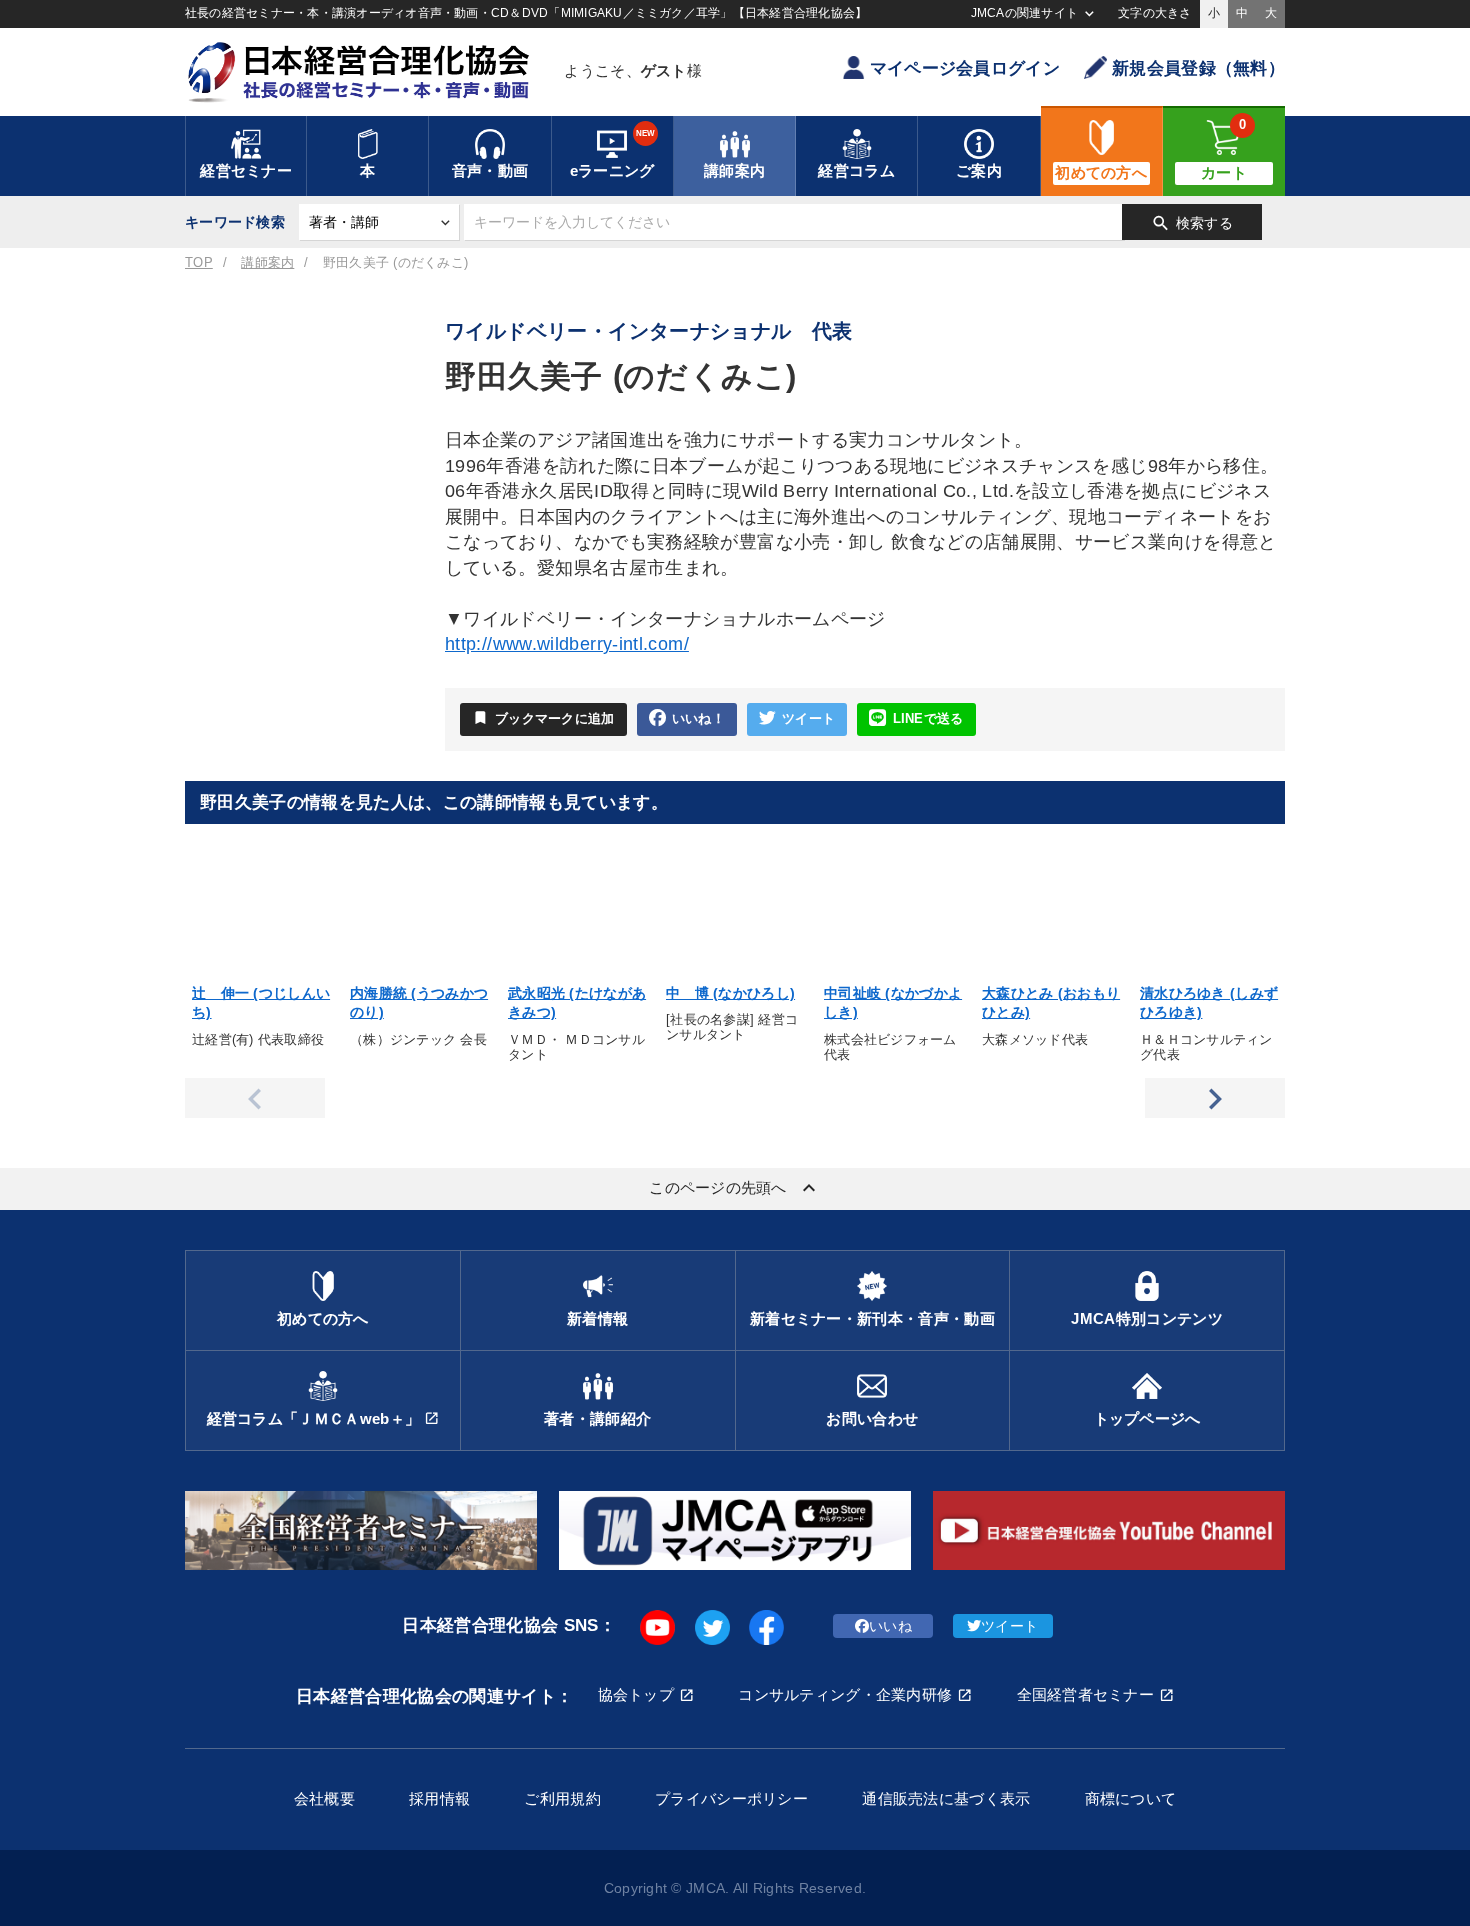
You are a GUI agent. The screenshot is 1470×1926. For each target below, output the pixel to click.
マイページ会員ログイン (965, 68)
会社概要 (324, 1798)
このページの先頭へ (735, 1188)
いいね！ (698, 719)
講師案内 (267, 263)
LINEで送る (928, 719)
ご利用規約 (562, 1798)
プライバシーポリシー (731, 1798)
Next (1215, 1098)
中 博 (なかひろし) (730, 993)
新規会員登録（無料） (1198, 68)
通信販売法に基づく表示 (946, 1798)
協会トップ (636, 1694)
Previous (255, 1098)
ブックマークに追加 (543, 717)
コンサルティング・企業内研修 (845, 1694)
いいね (890, 1626)
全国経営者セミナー (1086, 1694)
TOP (199, 263)
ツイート (808, 719)
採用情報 (439, 1798)
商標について (1131, 1798)
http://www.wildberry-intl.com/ (567, 644)
